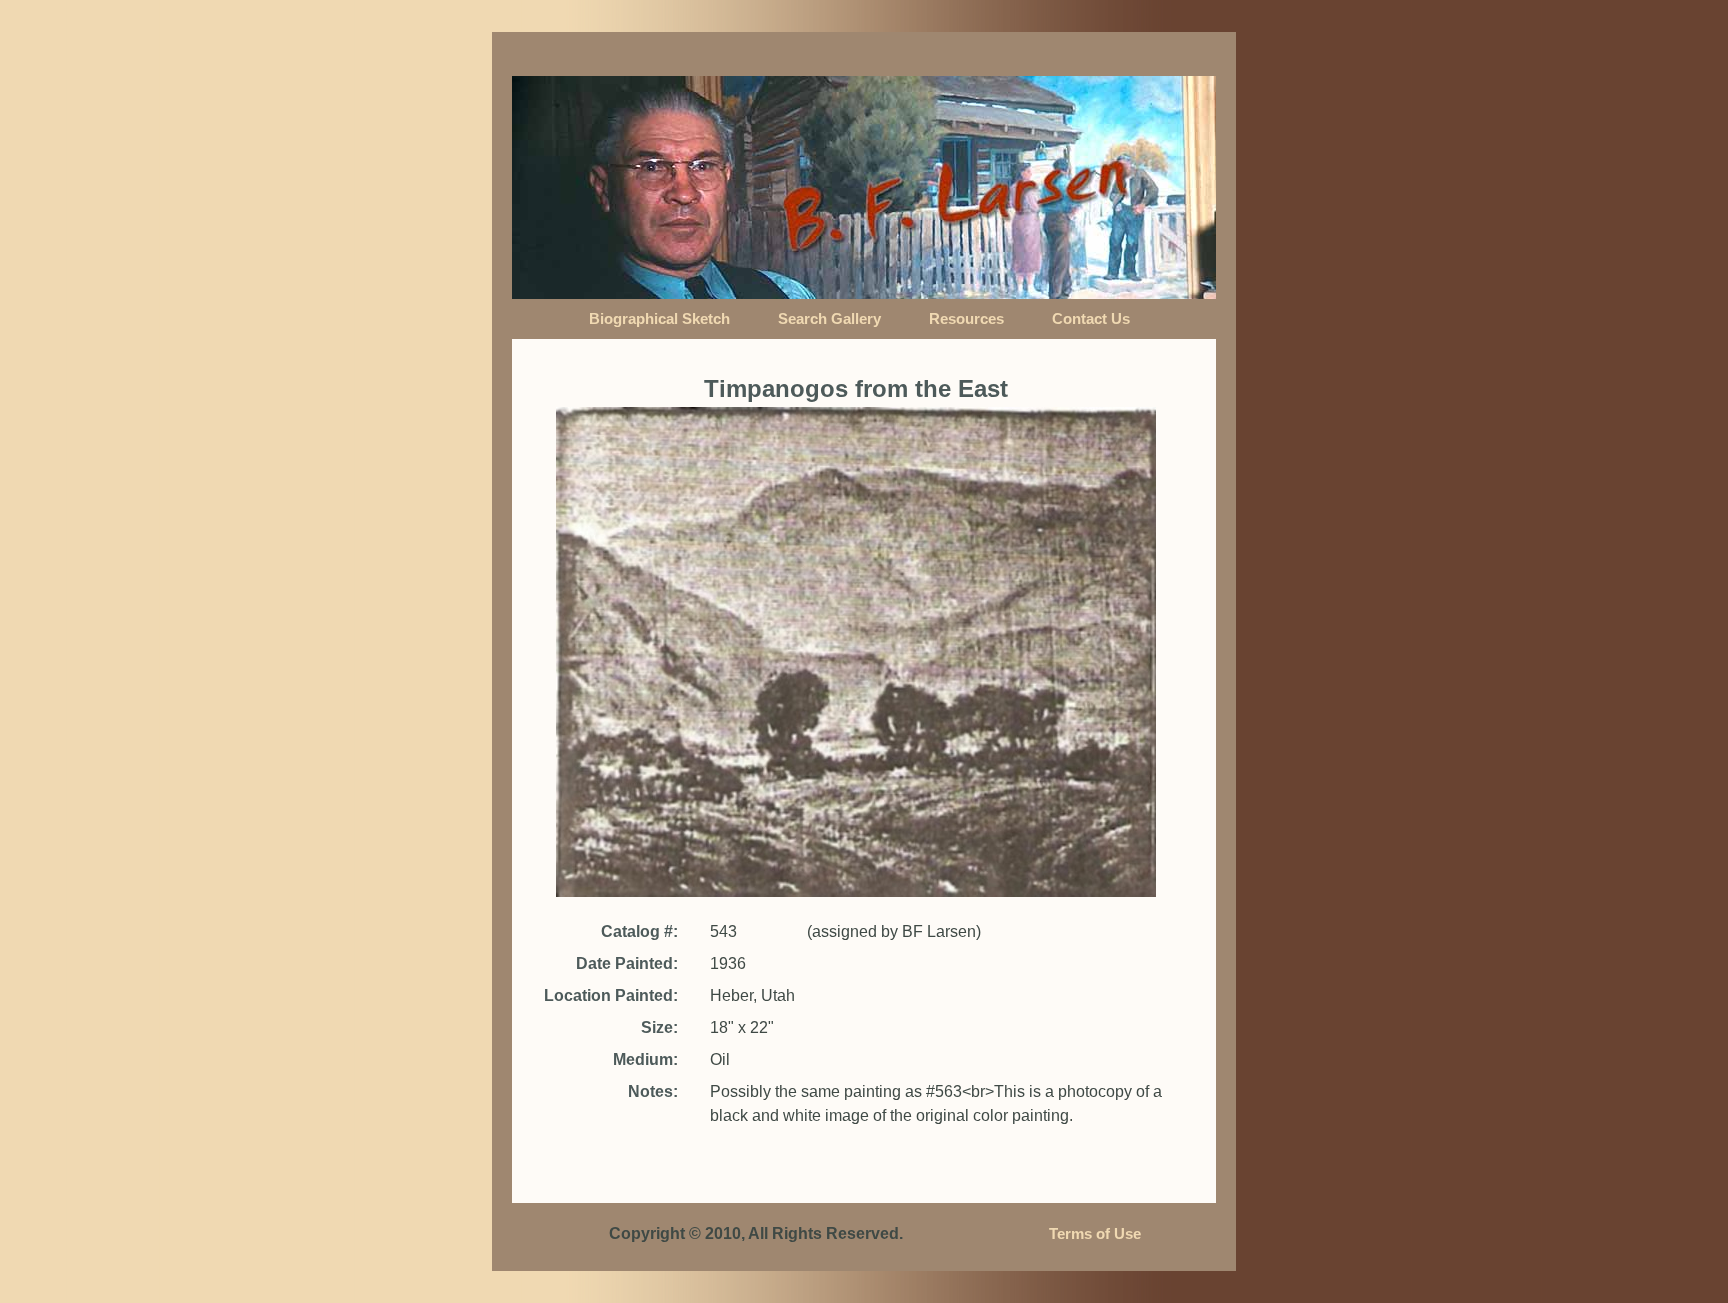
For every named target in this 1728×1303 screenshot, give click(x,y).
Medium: (645, 1059)
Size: (659, 1027)
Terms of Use (1095, 1234)
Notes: (653, 1091)
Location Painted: (611, 995)
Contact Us (1091, 319)
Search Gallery (829, 319)
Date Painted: (627, 963)
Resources (966, 319)
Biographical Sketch (659, 319)
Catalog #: (639, 931)
